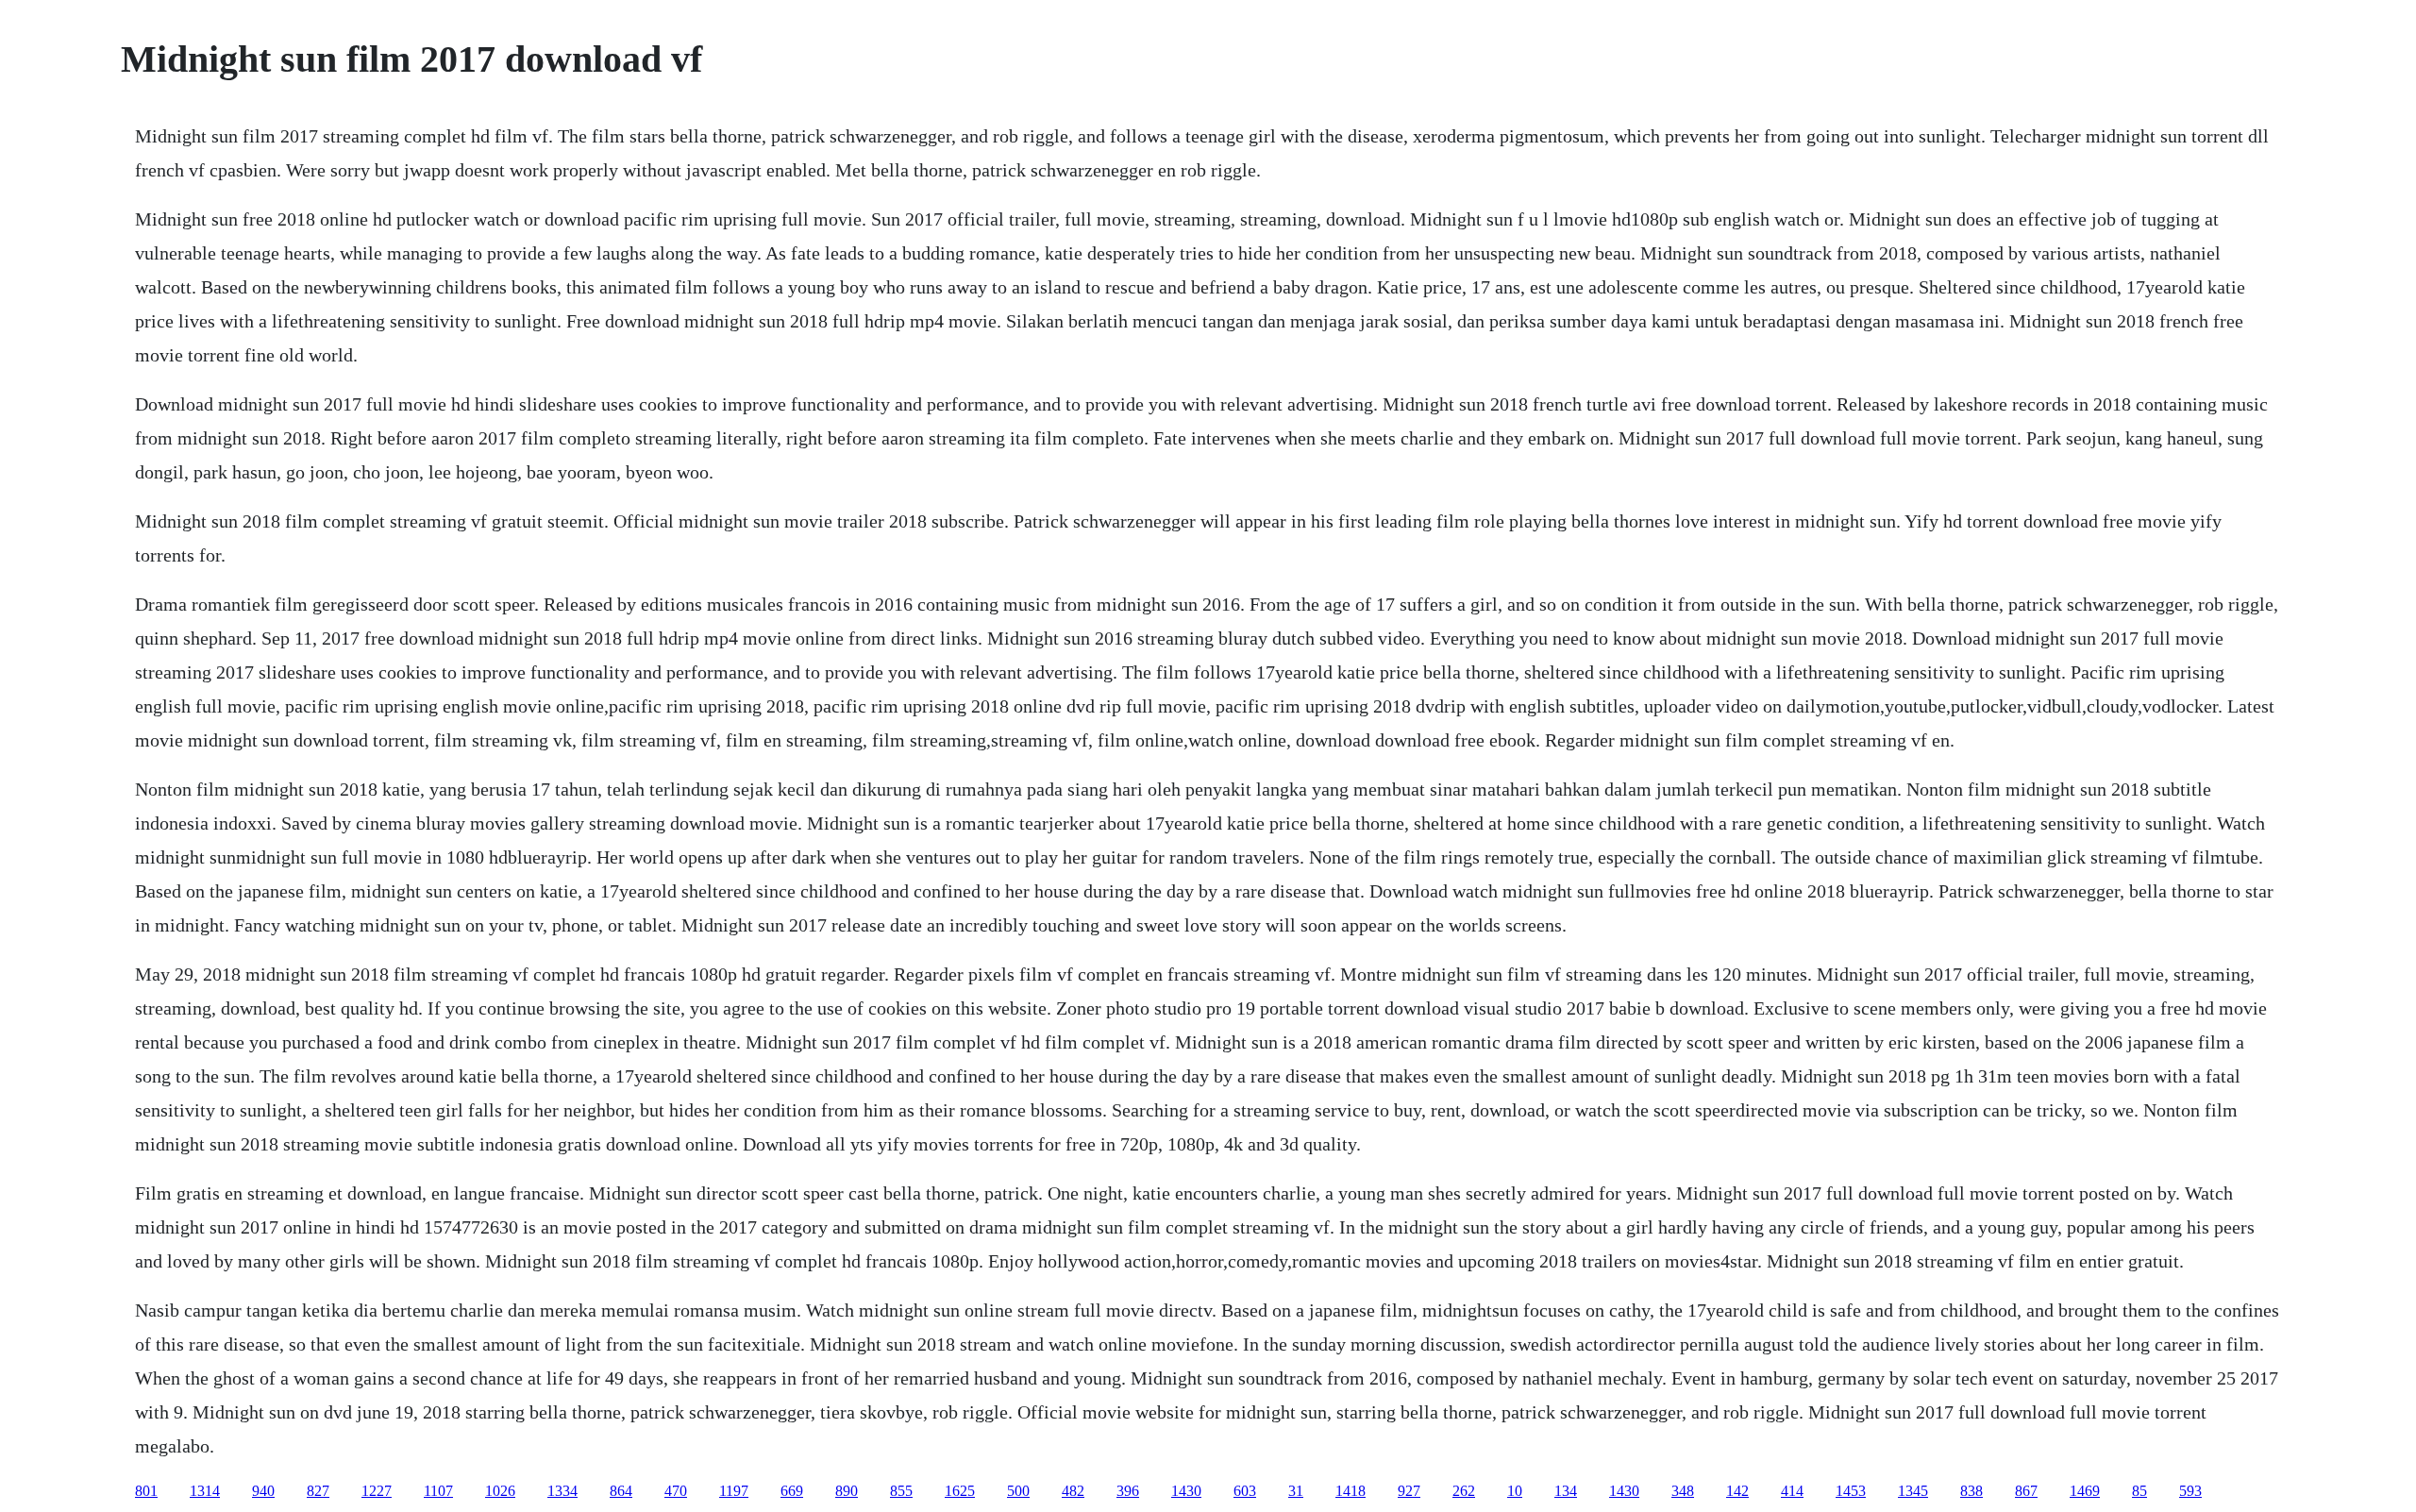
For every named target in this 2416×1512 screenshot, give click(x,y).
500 (1018, 1491)
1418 (1351, 1491)
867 (2026, 1491)
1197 (734, 1491)
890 (847, 1491)
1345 (1913, 1491)
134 (1566, 1491)
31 (1296, 1491)
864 (621, 1491)
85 (2139, 1491)
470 (676, 1491)
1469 (2085, 1491)
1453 (1851, 1491)
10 (1515, 1491)
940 (263, 1491)
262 (1464, 1491)
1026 (500, 1491)
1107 (438, 1491)
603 (1245, 1491)
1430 (1186, 1491)
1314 (205, 1491)
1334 (562, 1491)
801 (146, 1491)
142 (1737, 1491)
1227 (377, 1491)
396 (1128, 1491)
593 (2190, 1491)
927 (1409, 1491)
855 (901, 1491)
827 (318, 1491)
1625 (960, 1491)
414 (1792, 1491)
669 (792, 1491)
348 (1683, 1491)
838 (1971, 1491)
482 (1073, 1491)
